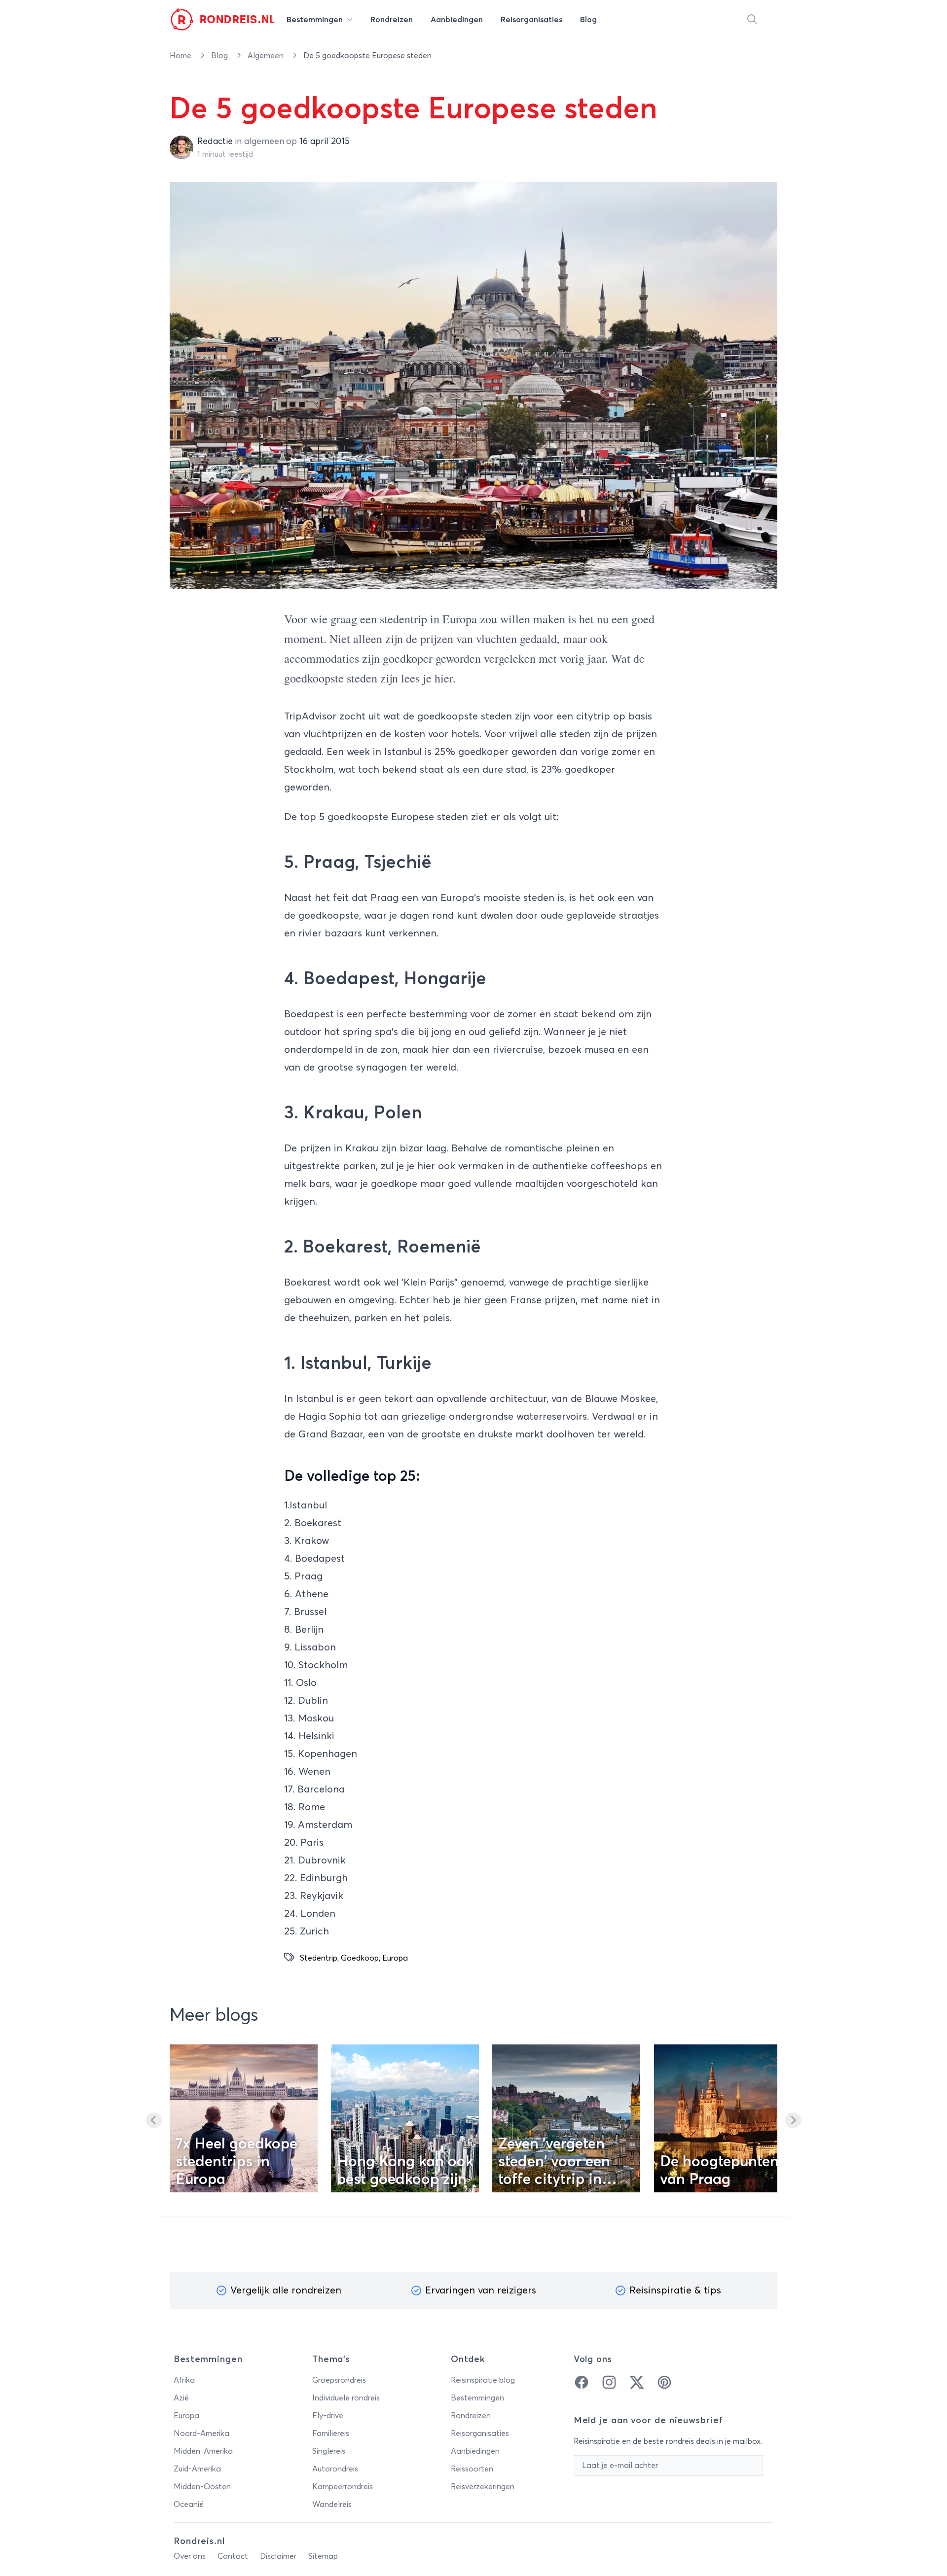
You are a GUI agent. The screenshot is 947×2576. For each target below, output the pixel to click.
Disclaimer (278, 2556)
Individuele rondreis (346, 2398)
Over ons (190, 2556)
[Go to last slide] (154, 2120)
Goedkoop (360, 1958)
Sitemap (323, 2556)
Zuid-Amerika (197, 2469)
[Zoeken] (752, 20)
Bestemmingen (477, 2398)
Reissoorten (472, 2469)
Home (182, 56)
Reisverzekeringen (483, 2487)
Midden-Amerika (203, 2451)
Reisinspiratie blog (483, 2380)
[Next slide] (793, 2120)
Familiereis (331, 2433)
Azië (181, 2398)
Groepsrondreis (339, 2380)
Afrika (184, 2380)
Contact (233, 2556)
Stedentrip (319, 1958)
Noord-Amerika (201, 2433)
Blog (220, 56)
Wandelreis (332, 2504)
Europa (395, 1958)
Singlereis (329, 2451)
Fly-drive (328, 2416)
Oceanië (189, 2504)
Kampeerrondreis (343, 2487)
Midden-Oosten (202, 2487)
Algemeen (267, 56)
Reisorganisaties (480, 2433)
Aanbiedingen (475, 2451)
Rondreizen (471, 2416)
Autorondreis (335, 2469)
